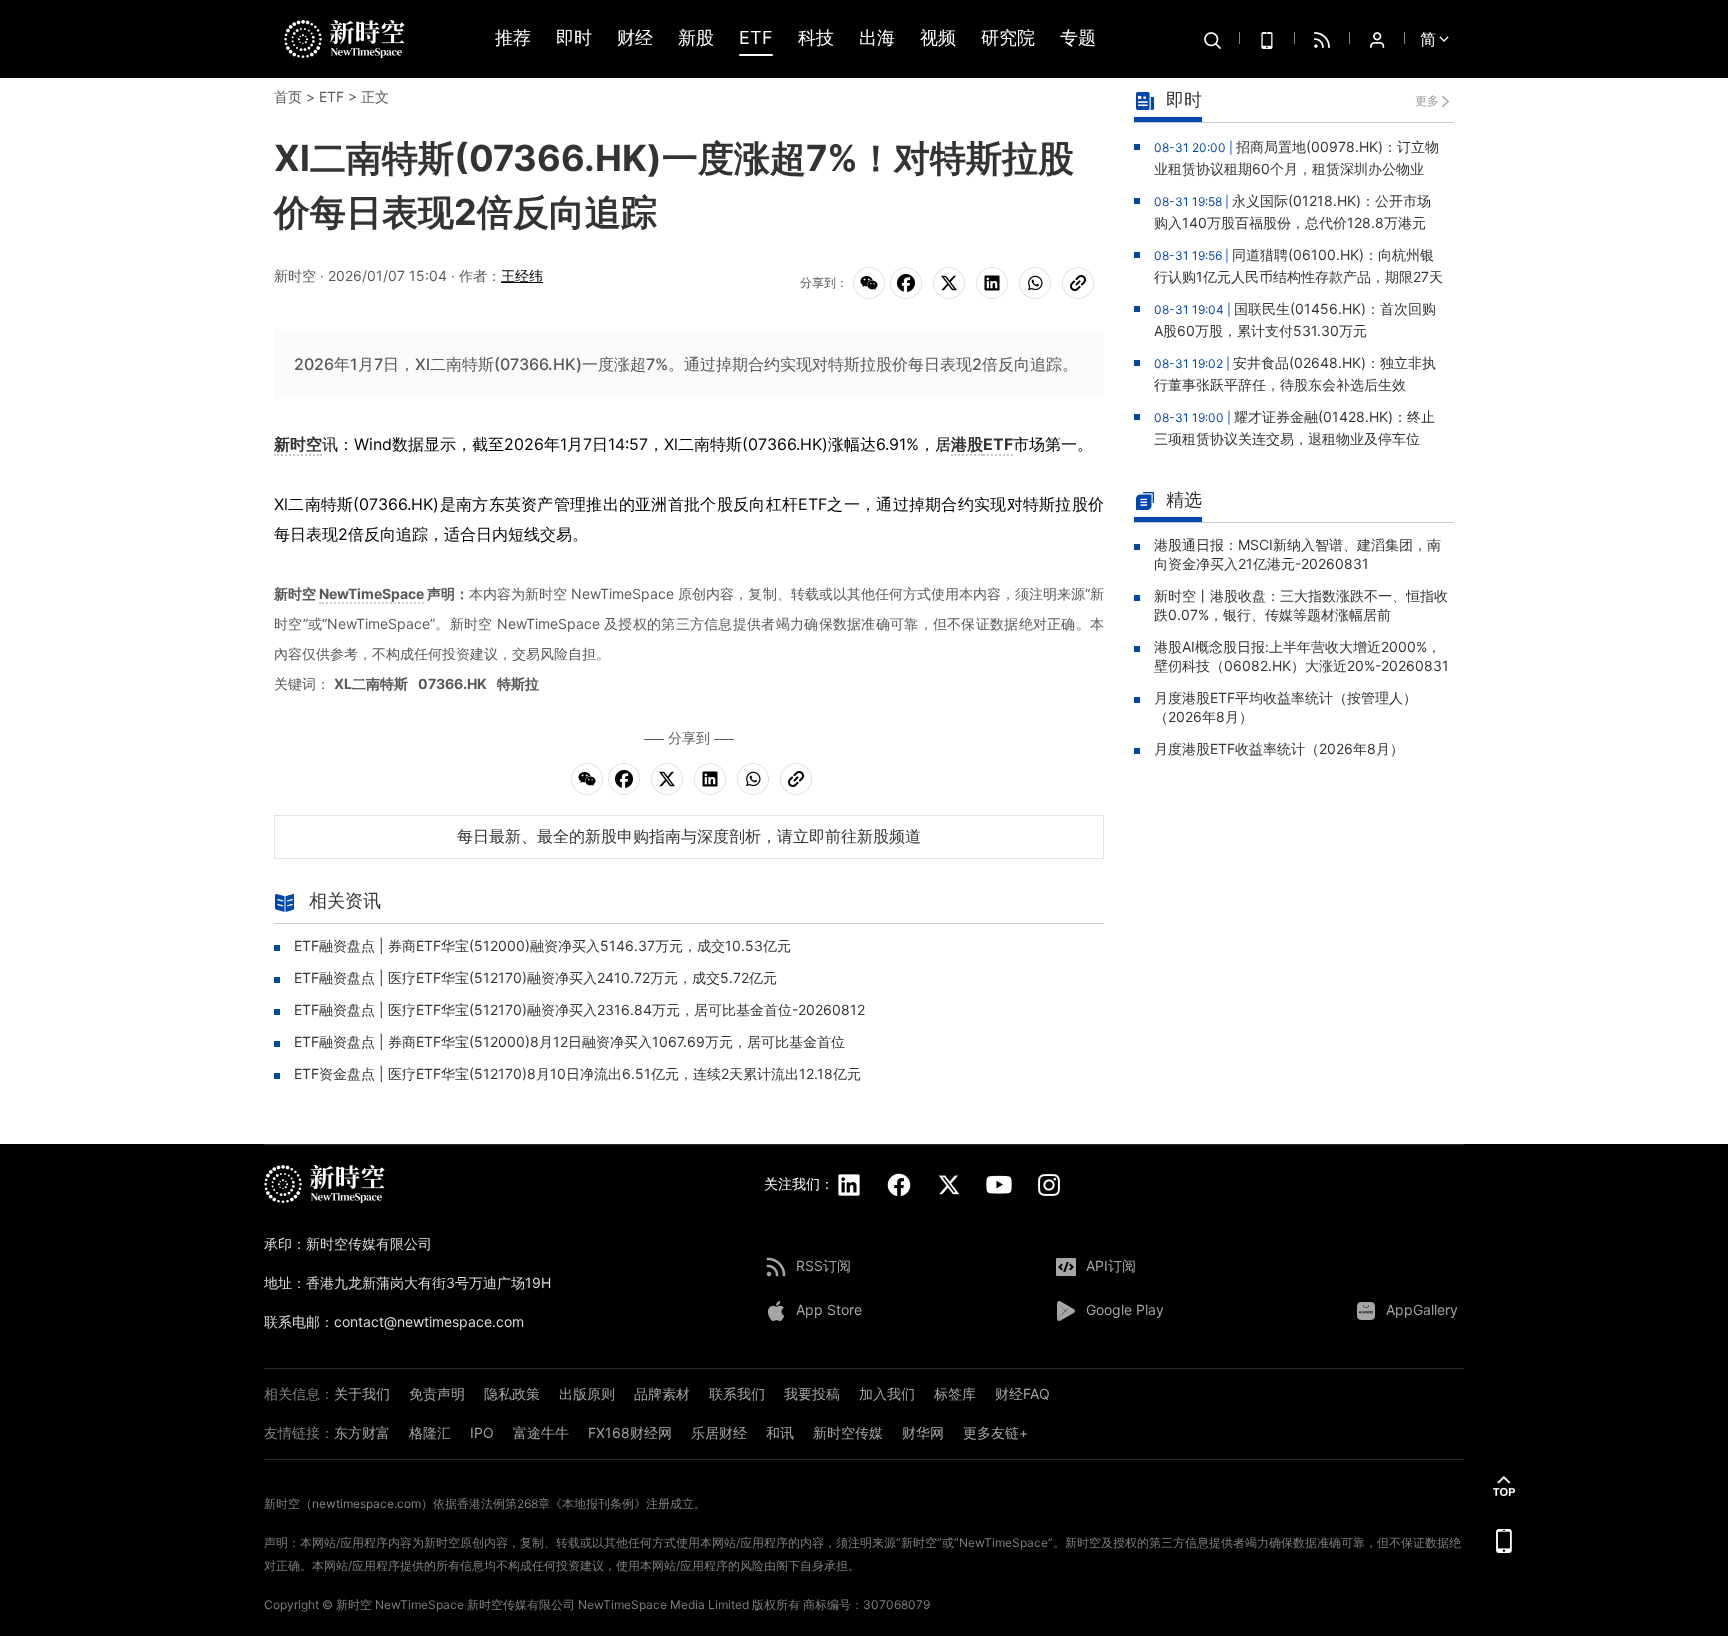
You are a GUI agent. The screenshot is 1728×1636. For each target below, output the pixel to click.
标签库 (955, 1393)
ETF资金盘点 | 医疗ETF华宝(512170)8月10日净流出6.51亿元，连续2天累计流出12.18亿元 (577, 1073)
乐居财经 (719, 1432)
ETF (756, 38)
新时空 (298, 444)
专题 (1078, 38)
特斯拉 (518, 683)
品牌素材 (662, 1393)
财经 (635, 38)
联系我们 (737, 1393)
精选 (1184, 499)
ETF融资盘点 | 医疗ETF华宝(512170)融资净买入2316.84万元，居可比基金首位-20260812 (579, 1009)
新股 (696, 38)
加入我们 (887, 1393)
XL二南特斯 (371, 683)
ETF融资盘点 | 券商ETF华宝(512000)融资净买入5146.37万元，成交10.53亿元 (542, 945)
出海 (877, 38)
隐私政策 (512, 1393)
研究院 (1008, 38)
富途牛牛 (541, 1432)
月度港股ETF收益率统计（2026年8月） (1279, 748)
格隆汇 (430, 1432)
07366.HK (452, 683)
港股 (967, 444)
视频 (938, 38)
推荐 (513, 38)
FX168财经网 (630, 1432)
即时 (574, 38)
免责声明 (437, 1393)
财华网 (923, 1432)
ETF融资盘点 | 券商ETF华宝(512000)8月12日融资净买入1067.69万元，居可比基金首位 (569, 1041)
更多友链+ (995, 1432)
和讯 (780, 1432)
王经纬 (522, 275)
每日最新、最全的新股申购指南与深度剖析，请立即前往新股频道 (689, 836)
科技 (816, 38)
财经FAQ (1022, 1393)
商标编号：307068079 (866, 1604)
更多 (1427, 100)
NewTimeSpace (371, 593)
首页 (288, 96)
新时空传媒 (848, 1432)
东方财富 (362, 1432)
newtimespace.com (366, 1503)
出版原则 (587, 1393)
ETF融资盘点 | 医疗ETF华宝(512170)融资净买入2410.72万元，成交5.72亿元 (535, 977)
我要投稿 (812, 1393)
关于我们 (362, 1393)
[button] (1504, 1486)
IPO (482, 1432)
